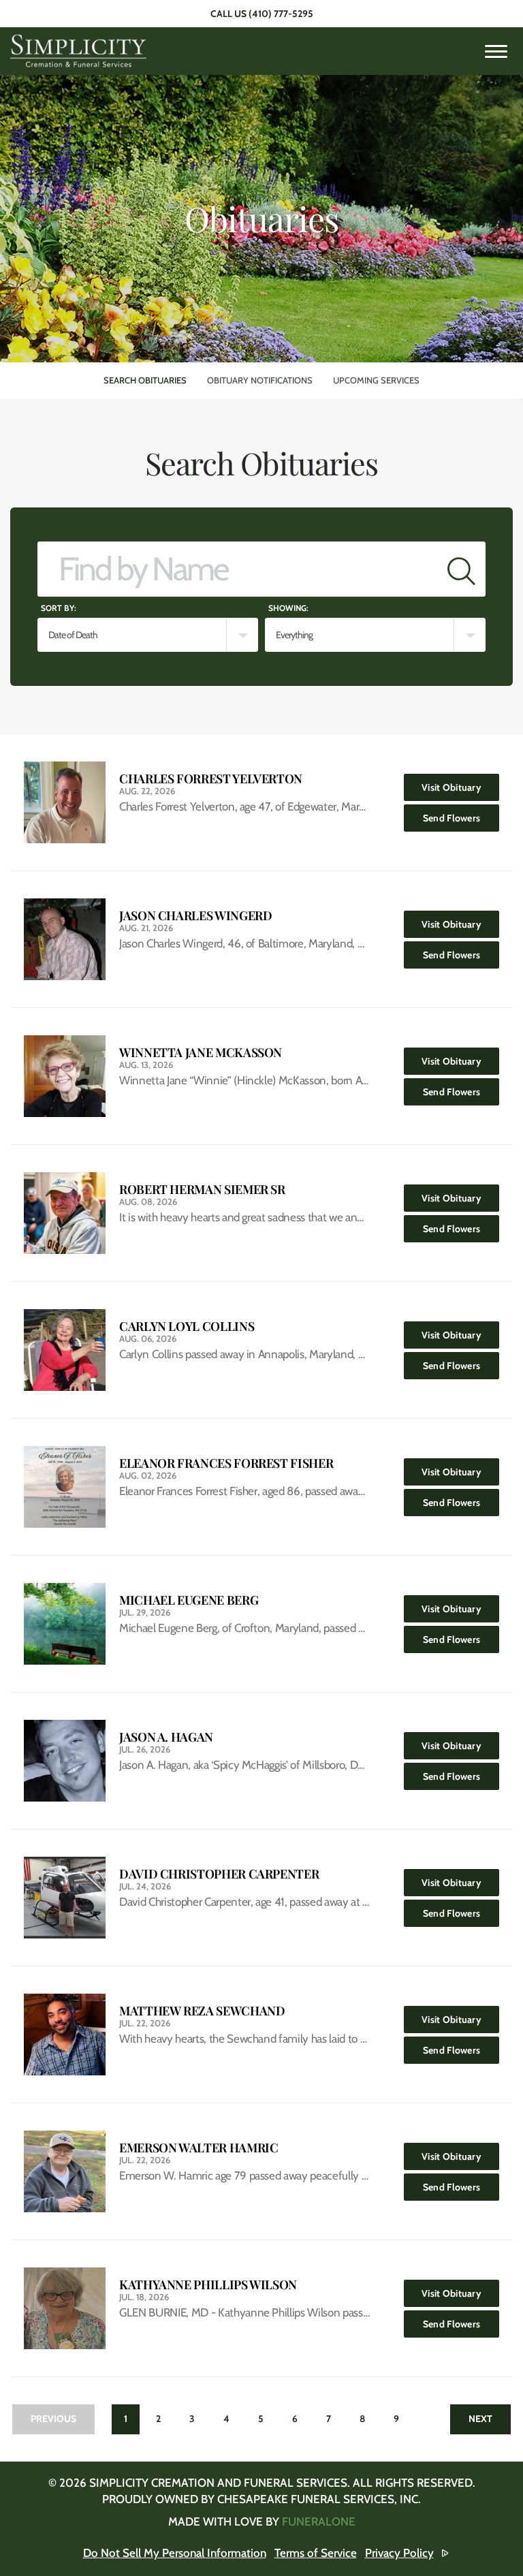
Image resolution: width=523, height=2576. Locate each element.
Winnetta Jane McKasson (201, 1053)
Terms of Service (316, 2553)
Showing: (288, 608)
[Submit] (461, 569)
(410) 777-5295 (281, 14)
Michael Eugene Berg (189, 1600)
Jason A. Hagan (166, 1737)
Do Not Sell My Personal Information (175, 2553)
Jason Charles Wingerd (195, 916)
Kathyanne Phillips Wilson (208, 2285)
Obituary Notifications (260, 380)
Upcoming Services (376, 380)
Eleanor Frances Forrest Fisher (226, 1463)
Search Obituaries (145, 380)
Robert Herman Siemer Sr (202, 1190)
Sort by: (59, 608)
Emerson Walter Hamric (199, 2148)
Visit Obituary (460, 787)
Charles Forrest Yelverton (211, 779)
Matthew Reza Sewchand (202, 2011)
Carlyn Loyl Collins (187, 1326)
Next (480, 2419)
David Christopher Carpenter (219, 1874)
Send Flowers (461, 818)
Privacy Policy (399, 2553)
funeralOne (319, 2522)
